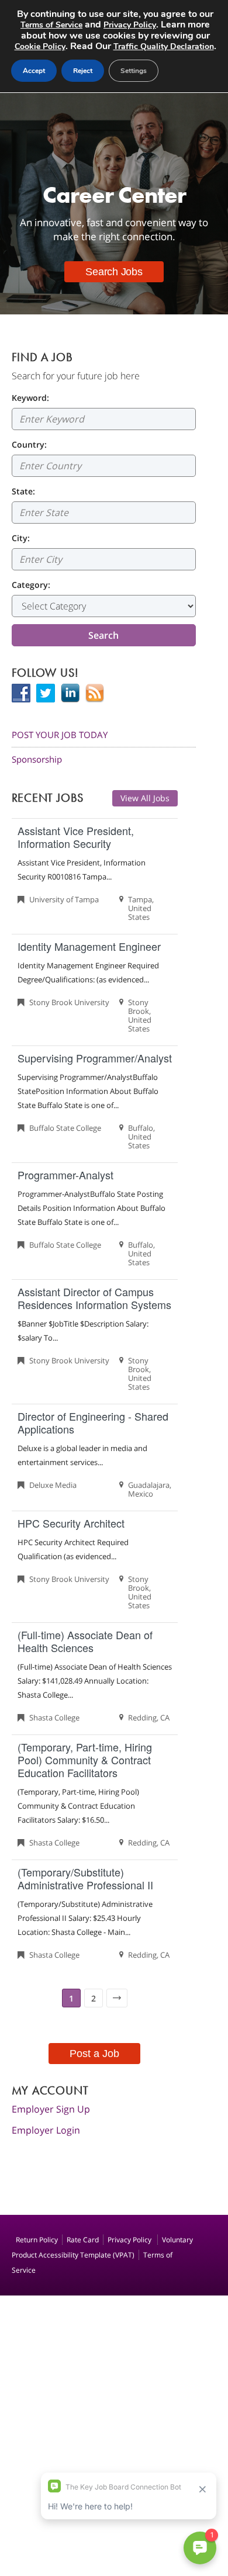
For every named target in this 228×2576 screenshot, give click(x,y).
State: (23, 491)
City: (21, 538)
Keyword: (30, 398)
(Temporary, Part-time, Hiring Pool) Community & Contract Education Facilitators (85, 1760)
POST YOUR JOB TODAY (60, 735)
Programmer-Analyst (65, 1175)
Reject (83, 71)
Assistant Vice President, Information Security (76, 837)
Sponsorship (37, 759)
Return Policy (37, 2240)
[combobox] (104, 466)
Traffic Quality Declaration (164, 46)
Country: (29, 444)
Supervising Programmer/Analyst (95, 1058)
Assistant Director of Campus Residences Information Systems (94, 1298)
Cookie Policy (40, 46)
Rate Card (83, 2240)
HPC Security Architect (71, 1523)
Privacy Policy (130, 2240)
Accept (34, 71)
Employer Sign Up (51, 2109)
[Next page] (117, 1998)
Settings (134, 71)
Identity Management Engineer (89, 946)
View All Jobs (145, 798)
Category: (31, 585)
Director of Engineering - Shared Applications (93, 1422)
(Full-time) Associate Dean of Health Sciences (85, 1641)
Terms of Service (51, 25)
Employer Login (46, 2130)
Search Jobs (114, 272)
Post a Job (94, 2054)
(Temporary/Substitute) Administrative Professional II (85, 1878)
